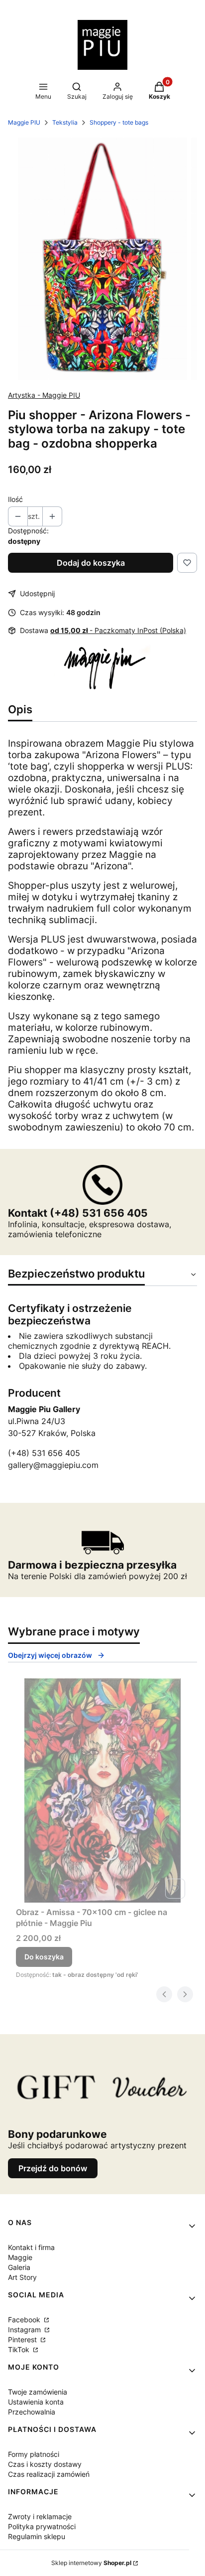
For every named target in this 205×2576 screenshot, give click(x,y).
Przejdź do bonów (53, 2168)
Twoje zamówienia (38, 2392)
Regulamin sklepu (37, 2536)
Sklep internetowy (91, 2563)
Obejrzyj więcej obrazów (50, 1655)
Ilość (15, 499)
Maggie (20, 2257)
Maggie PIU (24, 122)
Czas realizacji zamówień (49, 2474)
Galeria (19, 2267)
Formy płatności (34, 2454)
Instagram (25, 2330)
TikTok (20, 2349)
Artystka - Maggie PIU (44, 395)
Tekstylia (65, 122)
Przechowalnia (32, 2412)
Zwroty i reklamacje (40, 2516)
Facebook (25, 2320)
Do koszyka (44, 1957)
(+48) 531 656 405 (44, 1453)
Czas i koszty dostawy (45, 2464)
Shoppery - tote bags (119, 122)
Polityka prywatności (42, 2526)
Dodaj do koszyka (91, 563)
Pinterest (23, 2339)
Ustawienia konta (36, 2402)
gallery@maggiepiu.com (53, 1465)
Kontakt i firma (31, 2247)
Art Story (22, 2277)
